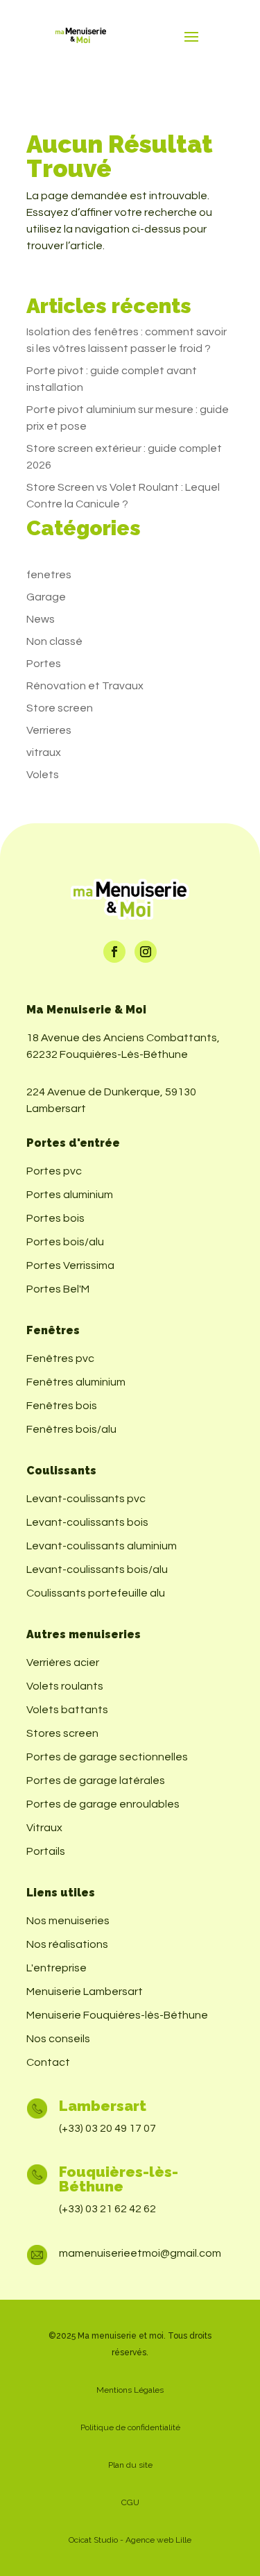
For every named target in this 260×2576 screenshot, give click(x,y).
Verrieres (49, 730)
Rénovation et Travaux (85, 686)
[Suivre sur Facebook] (114, 952)
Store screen (60, 708)
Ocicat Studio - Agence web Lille (130, 2540)
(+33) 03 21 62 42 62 (107, 2209)
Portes (44, 664)
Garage (46, 597)
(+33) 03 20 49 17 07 (107, 2128)
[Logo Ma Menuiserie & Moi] (81, 36)
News (41, 619)
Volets (43, 775)
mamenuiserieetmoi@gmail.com (140, 2253)
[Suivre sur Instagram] (146, 952)
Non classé (54, 641)
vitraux (44, 752)
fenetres (49, 575)
